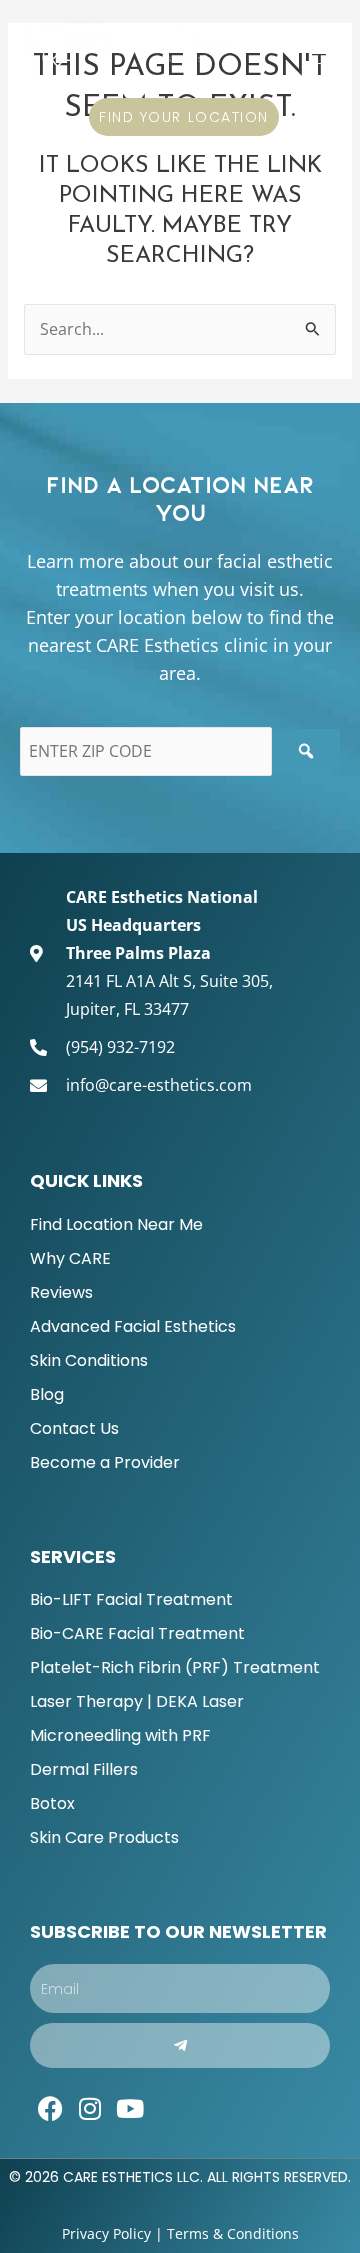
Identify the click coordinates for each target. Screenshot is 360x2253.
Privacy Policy (106, 2233)
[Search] (306, 751)
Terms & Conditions (233, 2233)
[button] (320, 46)
